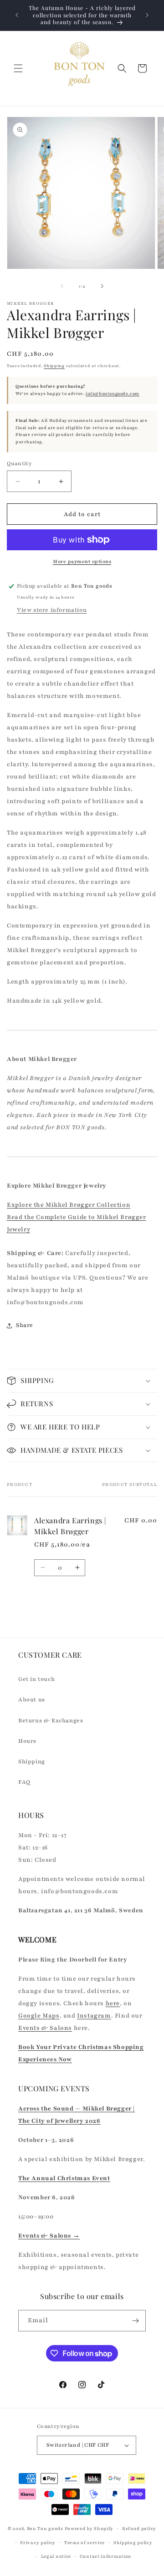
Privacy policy (38, 2543)
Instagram (94, 2016)
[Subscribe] (135, 2321)
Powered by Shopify (89, 2528)
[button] (18, 68)
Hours (27, 1741)
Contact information (106, 2556)
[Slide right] (102, 286)
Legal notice (56, 2556)
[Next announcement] (147, 15)
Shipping (54, 366)
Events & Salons (45, 2028)
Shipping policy (133, 2543)
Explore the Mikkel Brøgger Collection (69, 1205)
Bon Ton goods (45, 2528)
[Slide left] (62, 286)
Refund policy (139, 2528)
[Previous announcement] (17, 15)
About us (32, 1700)
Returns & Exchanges (51, 1721)
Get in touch (36, 1679)
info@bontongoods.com (113, 394)
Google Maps (39, 2016)
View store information (52, 610)
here (113, 2003)
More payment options (82, 561)
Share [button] (25, 1325)
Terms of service (85, 2543)
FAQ (24, 1782)
